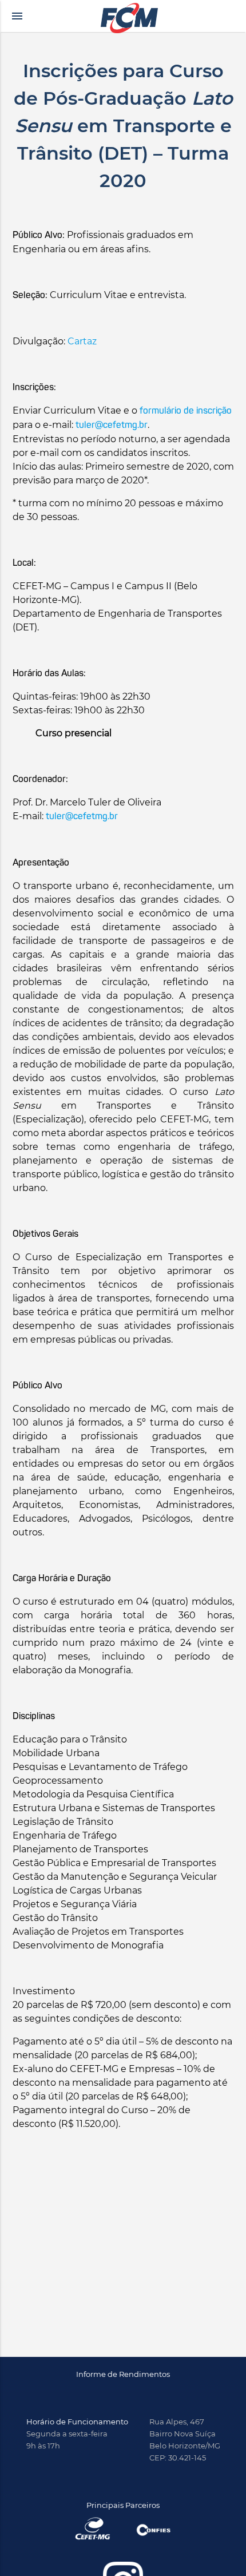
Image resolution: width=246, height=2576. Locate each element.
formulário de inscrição (186, 411)
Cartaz (82, 341)
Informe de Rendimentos (123, 2374)
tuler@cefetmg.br (112, 426)
